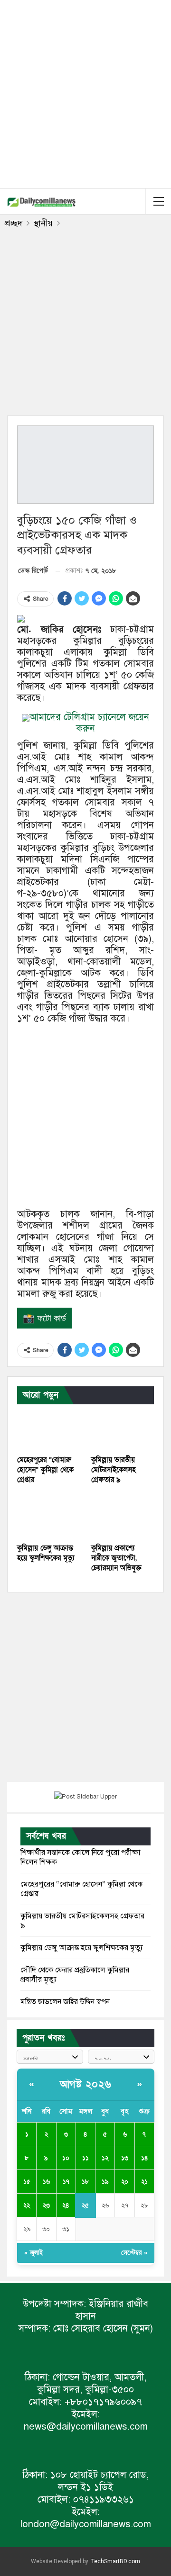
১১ (85, 2158)
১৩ (125, 2158)
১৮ (85, 2182)
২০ (125, 2182)
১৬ (46, 2182)
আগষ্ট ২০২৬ (86, 2084)
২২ (27, 2205)
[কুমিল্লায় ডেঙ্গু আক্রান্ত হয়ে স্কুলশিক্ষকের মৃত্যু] (48, 1516)
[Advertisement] (85, 92)
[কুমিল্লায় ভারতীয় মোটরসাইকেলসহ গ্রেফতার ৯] (123, 1428)
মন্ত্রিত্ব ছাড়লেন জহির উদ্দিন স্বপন (65, 2002)
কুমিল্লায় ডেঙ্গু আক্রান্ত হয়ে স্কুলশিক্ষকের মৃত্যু (82, 1948)
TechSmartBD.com (116, 2561)
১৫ (27, 2182)
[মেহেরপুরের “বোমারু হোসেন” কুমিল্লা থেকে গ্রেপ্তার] (48, 1428)
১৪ (144, 2158)
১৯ (105, 2182)
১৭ (66, 2182)
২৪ (66, 2205)
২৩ (46, 2205)
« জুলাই (33, 2253)
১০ (66, 2158)
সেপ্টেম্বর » (134, 2253)
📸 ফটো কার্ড (44, 1318)
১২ (105, 2158)
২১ (144, 2182)
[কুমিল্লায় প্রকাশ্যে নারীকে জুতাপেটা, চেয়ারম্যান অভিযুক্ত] (123, 1516)
